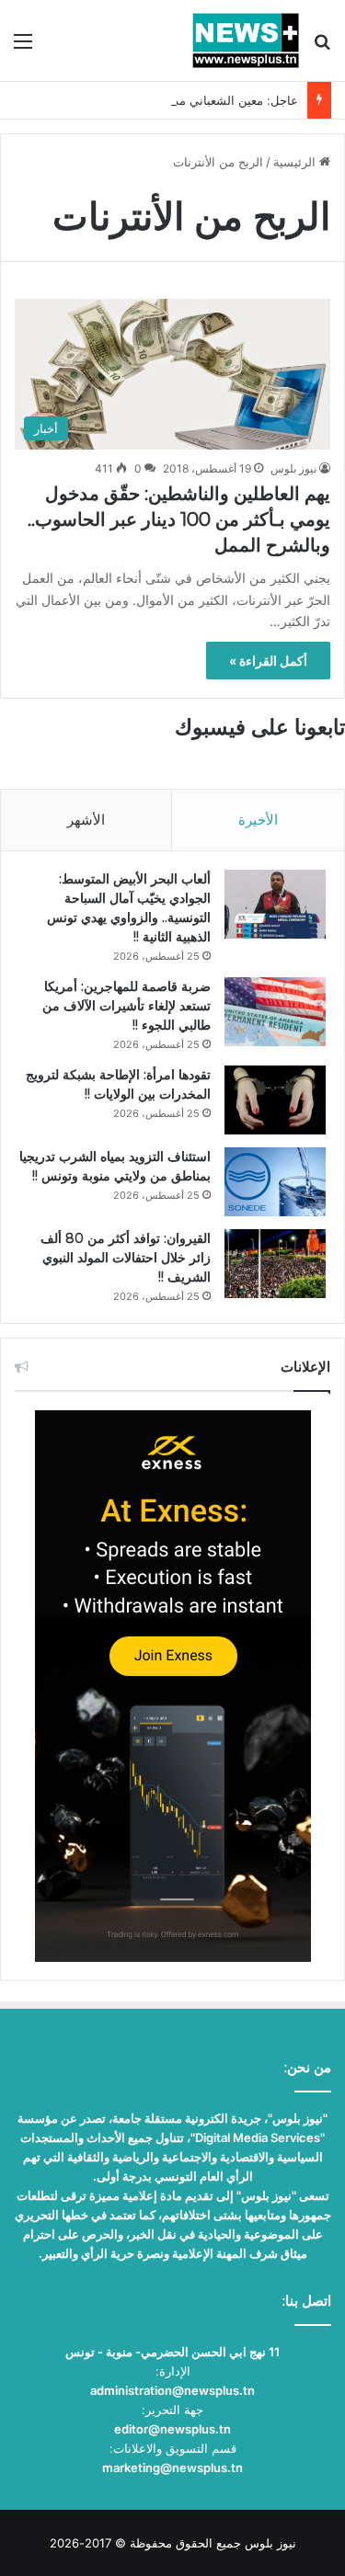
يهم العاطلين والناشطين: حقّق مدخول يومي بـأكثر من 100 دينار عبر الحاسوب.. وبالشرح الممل (179, 519)
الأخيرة (258, 820)
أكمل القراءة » (268, 661)
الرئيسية (296, 162)
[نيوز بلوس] (246, 40)
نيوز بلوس (293, 468)
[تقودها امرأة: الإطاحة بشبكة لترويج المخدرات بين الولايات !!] (275, 1100)
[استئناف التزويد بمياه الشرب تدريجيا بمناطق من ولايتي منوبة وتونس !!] (275, 1182)
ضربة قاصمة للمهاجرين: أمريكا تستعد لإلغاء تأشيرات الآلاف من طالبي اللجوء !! (126, 1006)
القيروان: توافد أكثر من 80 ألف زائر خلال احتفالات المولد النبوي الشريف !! (126, 1258)
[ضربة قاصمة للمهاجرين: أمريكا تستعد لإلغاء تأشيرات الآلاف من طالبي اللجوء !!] (275, 1012)
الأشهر (86, 820)
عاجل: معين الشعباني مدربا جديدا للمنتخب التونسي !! (162, 100)
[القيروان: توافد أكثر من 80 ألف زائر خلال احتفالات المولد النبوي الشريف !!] (275, 1264)
